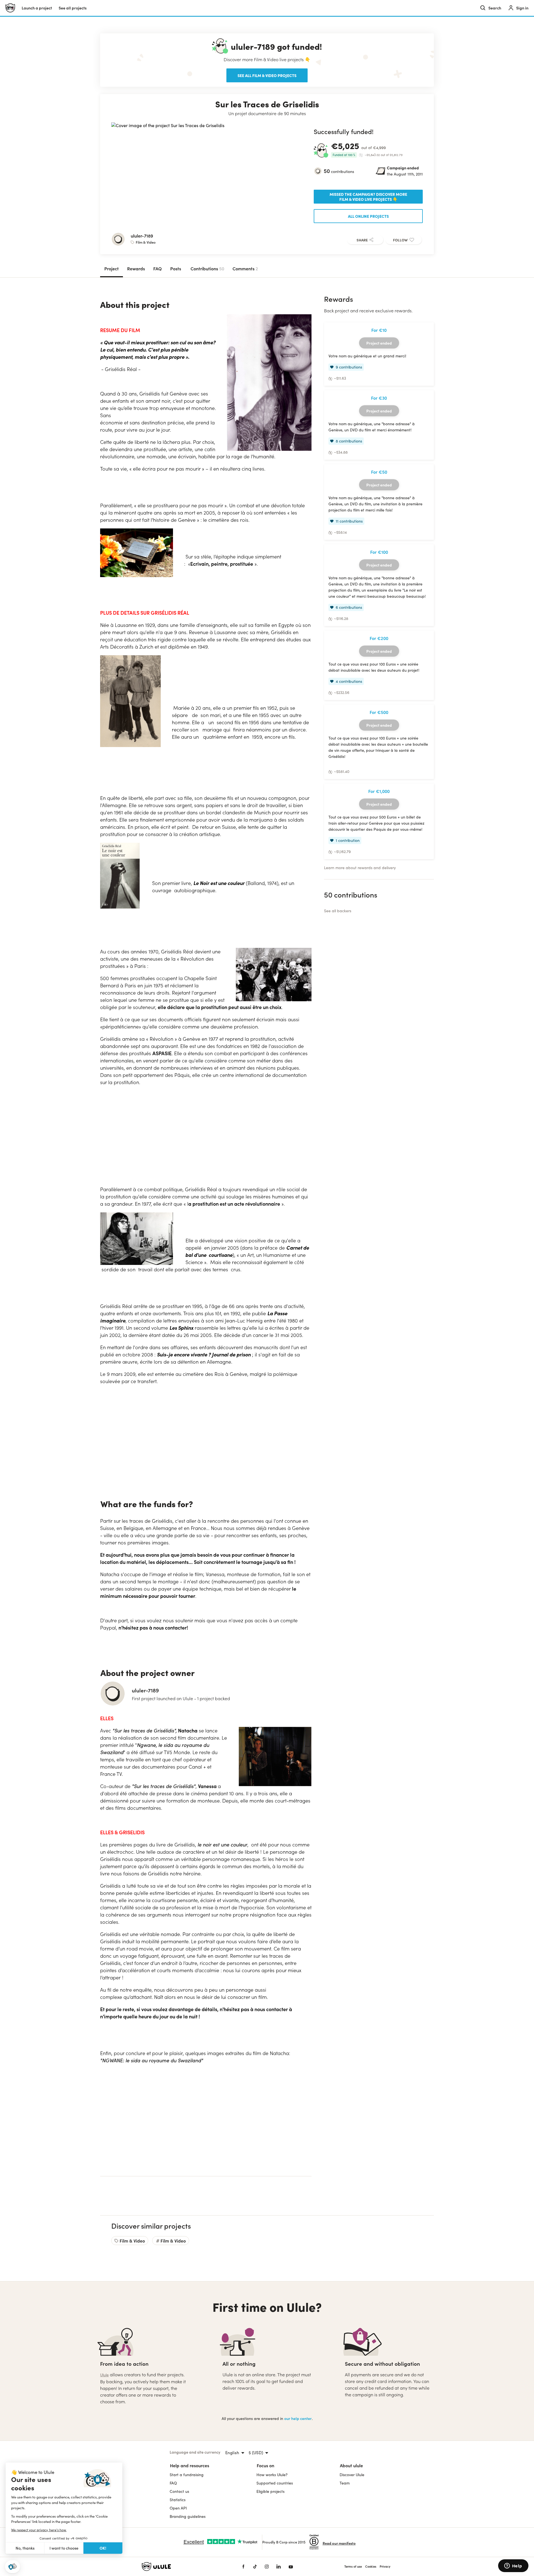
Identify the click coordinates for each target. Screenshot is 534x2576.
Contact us (179, 2491)
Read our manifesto (339, 2543)
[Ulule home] (184, 2567)
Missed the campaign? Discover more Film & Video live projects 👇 (368, 197)
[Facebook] (243, 2567)
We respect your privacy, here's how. (39, 2530)
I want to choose (64, 2548)
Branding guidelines (188, 2516)
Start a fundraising (187, 2475)
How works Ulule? (272, 2475)
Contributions (207, 268)
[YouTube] (291, 2567)
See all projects (73, 8)
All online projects (368, 216)
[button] (13, 2567)
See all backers (338, 911)
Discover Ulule (352, 2475)
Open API (178, 2508)
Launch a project (37, 8)
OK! (103, 2548)
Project (112, 268)
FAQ (158, 268)
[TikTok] (255, 2567)
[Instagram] (267, 2567)
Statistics (178, 2500)
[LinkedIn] (279, 2567)
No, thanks (25, 2548)
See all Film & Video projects (267, 75)
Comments (245, 268)
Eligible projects (270, 2491)
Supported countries (275, 2483)
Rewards (136, 268)
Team (345, 2483)
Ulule (104, 2375)
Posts (176, 268)
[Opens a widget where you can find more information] (513, 2566)
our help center (298, 2418)
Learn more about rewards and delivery (360, 868)
